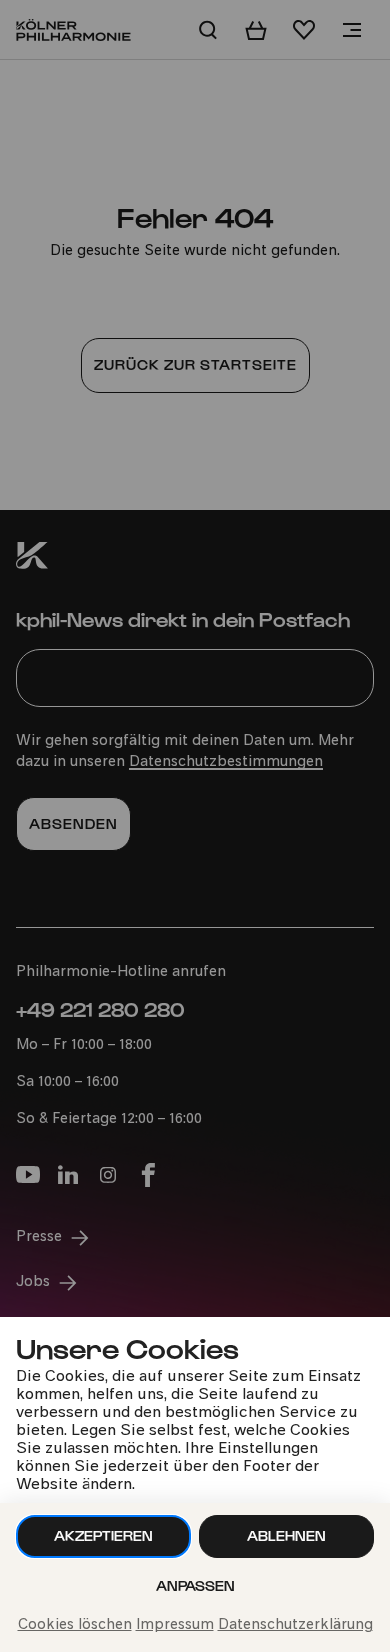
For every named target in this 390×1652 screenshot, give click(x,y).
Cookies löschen (75, 1625)
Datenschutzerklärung (295, 1625)
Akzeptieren (103, 1535)
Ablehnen (286, 1535)
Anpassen (195, 1585)
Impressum (175, 1625)
